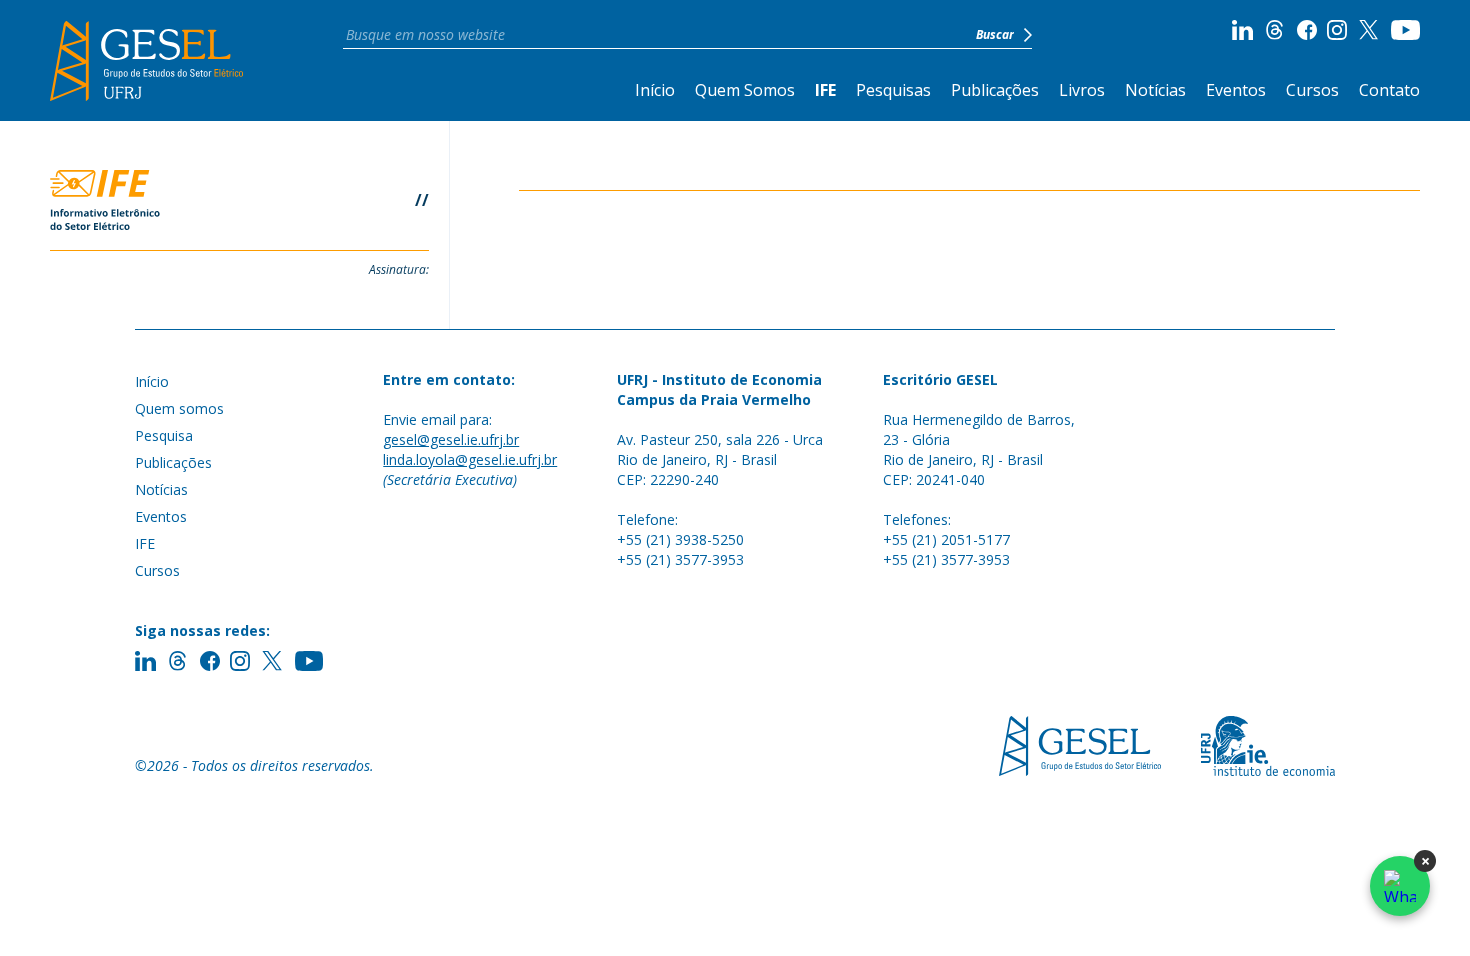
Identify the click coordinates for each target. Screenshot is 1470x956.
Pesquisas (893, 90)
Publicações (995, 90)
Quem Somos (745, 90)
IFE (825, 90)
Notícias (1155, 90)
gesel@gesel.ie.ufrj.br (451, 439)
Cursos (1312, 90)
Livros (1082, 90)
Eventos (1236, 90)
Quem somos (179, 408)
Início (655, 90)
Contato (1389, 90)
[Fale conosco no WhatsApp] (1400, 886)
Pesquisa (164, 435)
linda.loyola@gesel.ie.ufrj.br (470, 459)
